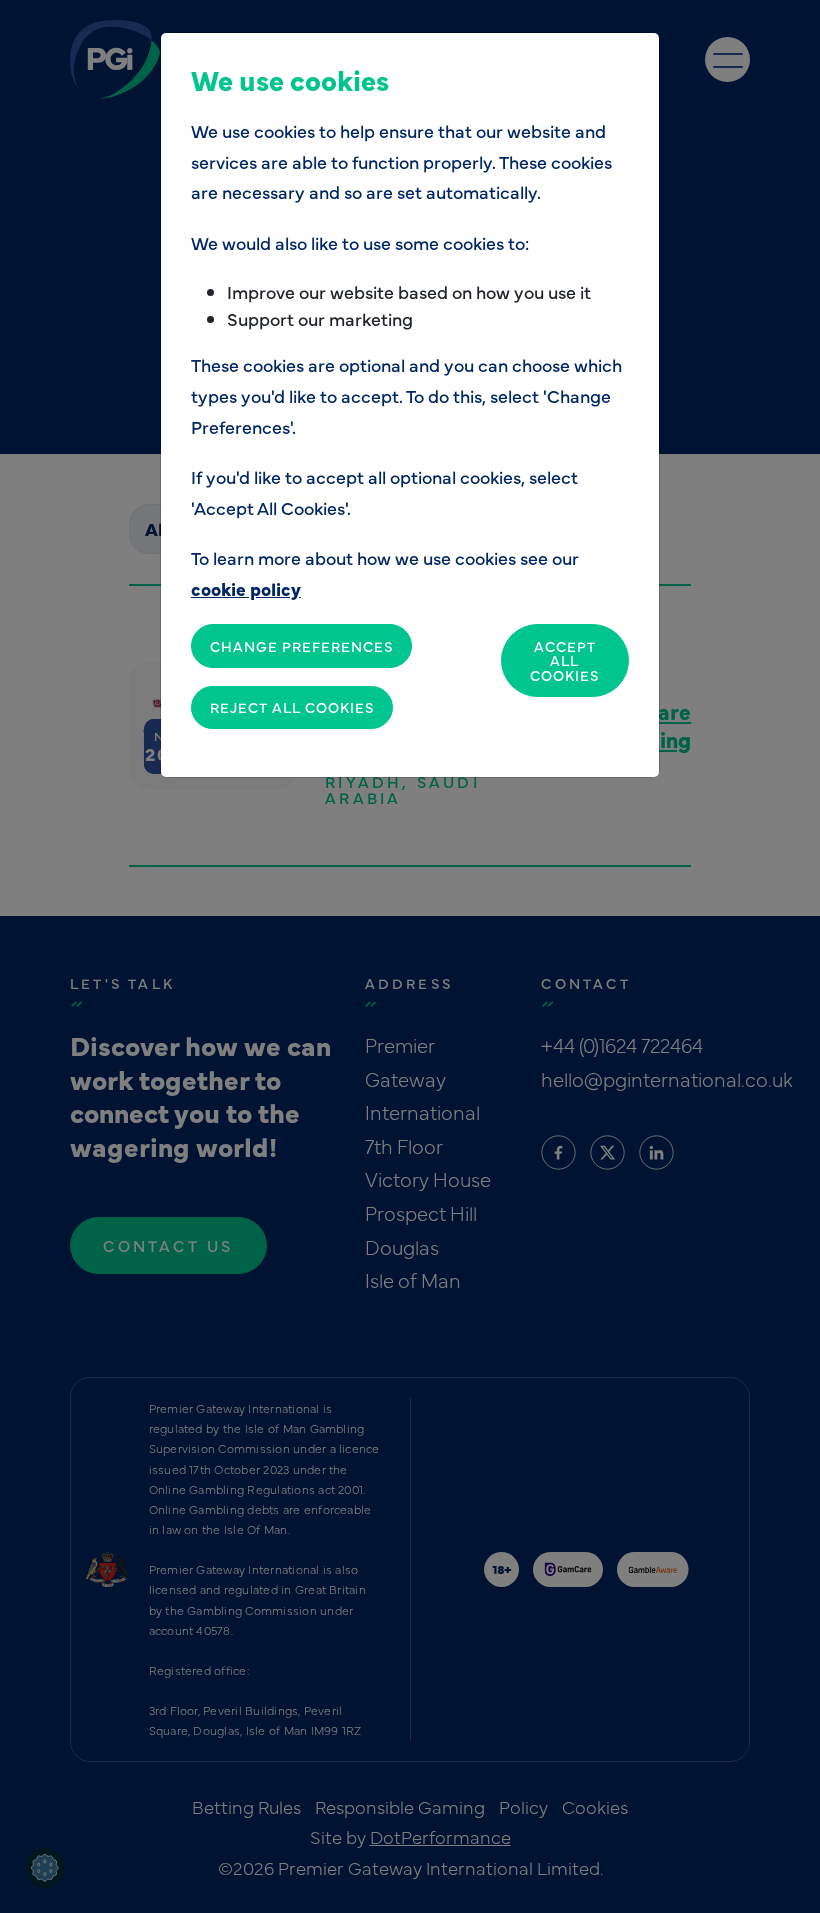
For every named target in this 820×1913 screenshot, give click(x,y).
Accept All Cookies (564, 660)
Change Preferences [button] (301, 646)
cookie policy (246, 588)
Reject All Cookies (292, 707)
